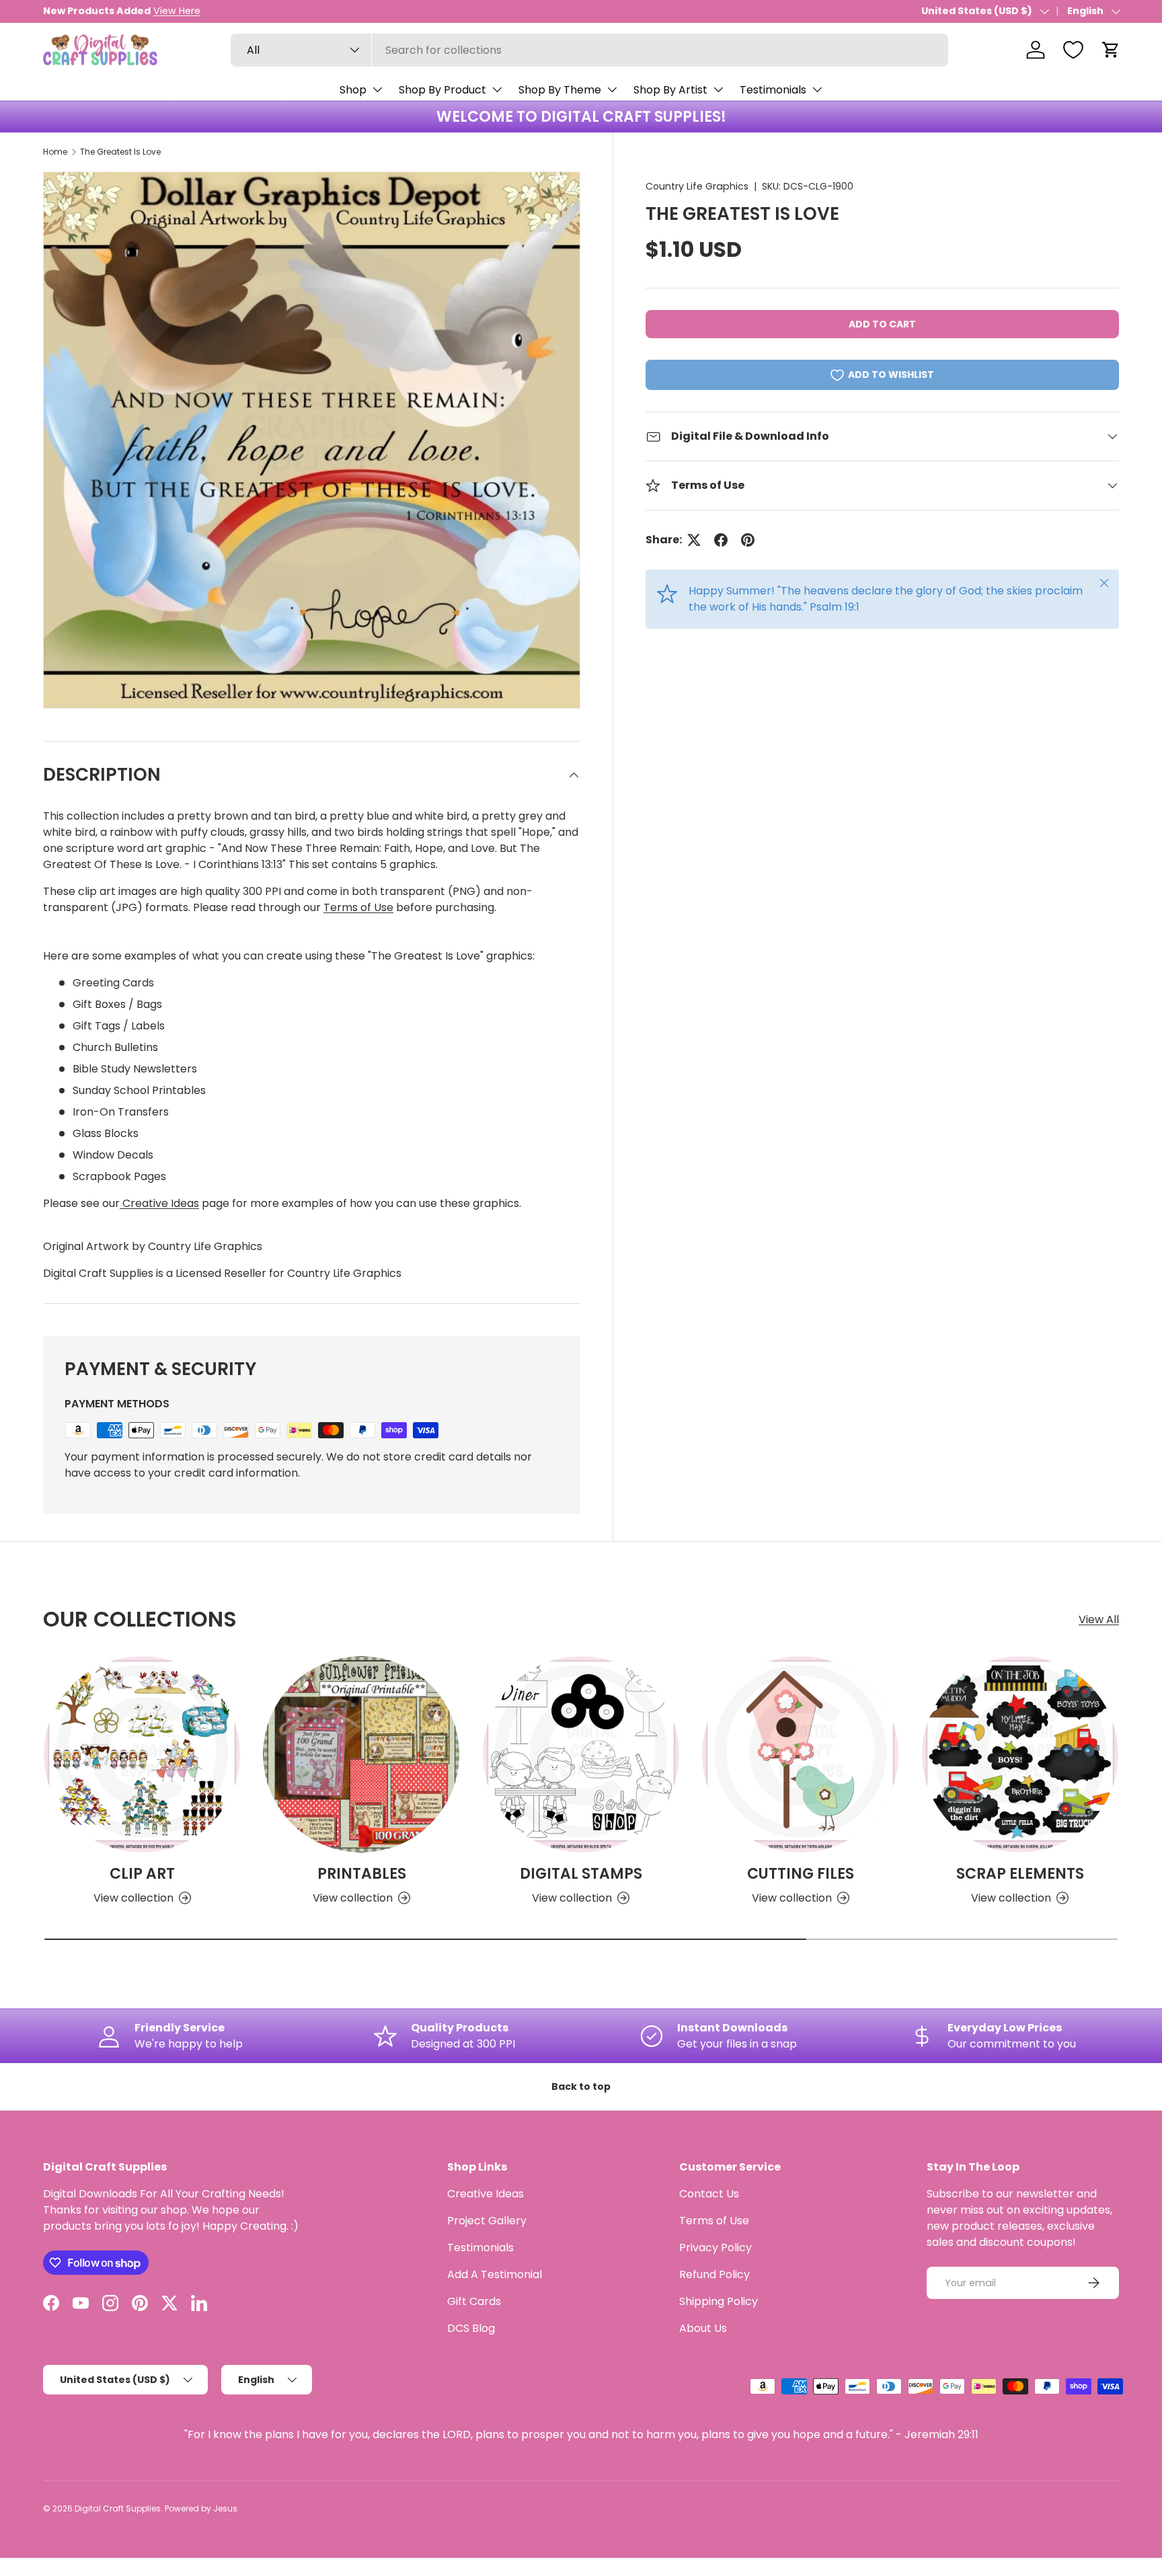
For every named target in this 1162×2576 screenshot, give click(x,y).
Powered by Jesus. (202, 2508)
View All (1099, 1619)
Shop (353, 90)
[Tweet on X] (694, 540)
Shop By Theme (560, 90)
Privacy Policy (715, 2248)
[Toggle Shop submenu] (377, 89)
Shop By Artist (670, 90)
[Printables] (361, 1754)
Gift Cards (474, 2301)
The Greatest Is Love (120, 152)
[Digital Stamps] (581, 1754)
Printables (362, 1874)
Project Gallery (487, 2221)
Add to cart (882, 324)
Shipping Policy (719, 2301)
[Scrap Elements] (1020, 1754)
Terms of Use (358, 907)
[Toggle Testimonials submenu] (817, 89)
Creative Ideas (159, 1203)
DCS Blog (471, 2328)
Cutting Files (801, 1874)
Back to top (581, 2086)
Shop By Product (442, 90)
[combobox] (589, 50)
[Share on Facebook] (721, 540)
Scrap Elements (1020, 1874)
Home (55, 152)
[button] (1111, 50)
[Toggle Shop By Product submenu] (497, 89)
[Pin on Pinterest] (748, 540)
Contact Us (709, 2194)
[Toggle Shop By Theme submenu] (612, 89)
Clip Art (142, 1874)
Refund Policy (714, 2274)
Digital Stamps (581, 1874)
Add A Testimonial (495, 2274)
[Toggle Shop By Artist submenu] (718, 89)
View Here (177, 11)
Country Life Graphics (697, 186)
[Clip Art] (142, 1754)
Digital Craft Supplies (118, 2508)
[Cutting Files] (800, 1754)
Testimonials (773, 90)
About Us (703, 2328)
